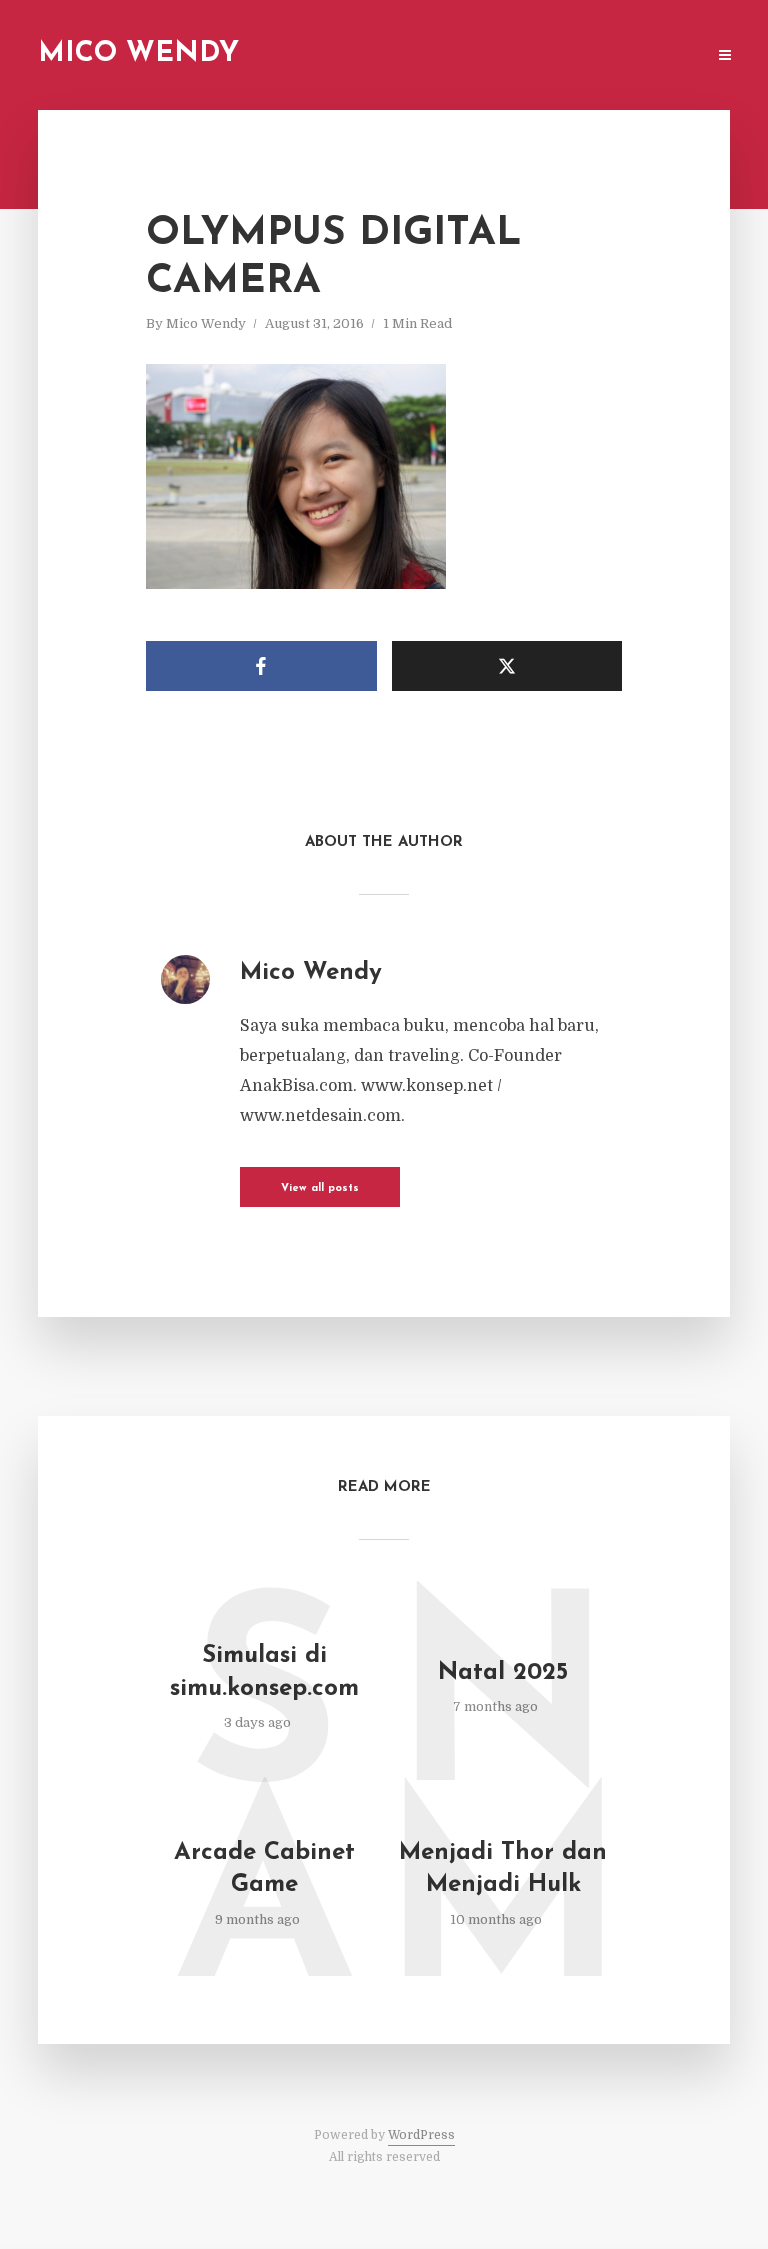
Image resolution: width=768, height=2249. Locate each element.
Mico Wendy (138, 54)
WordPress (421, 2135)
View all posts (320, 1188)
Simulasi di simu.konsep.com (264, 1672)
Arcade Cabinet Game (264, 1869)
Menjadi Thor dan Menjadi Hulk (503, 1869)
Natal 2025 (503, 1673)
